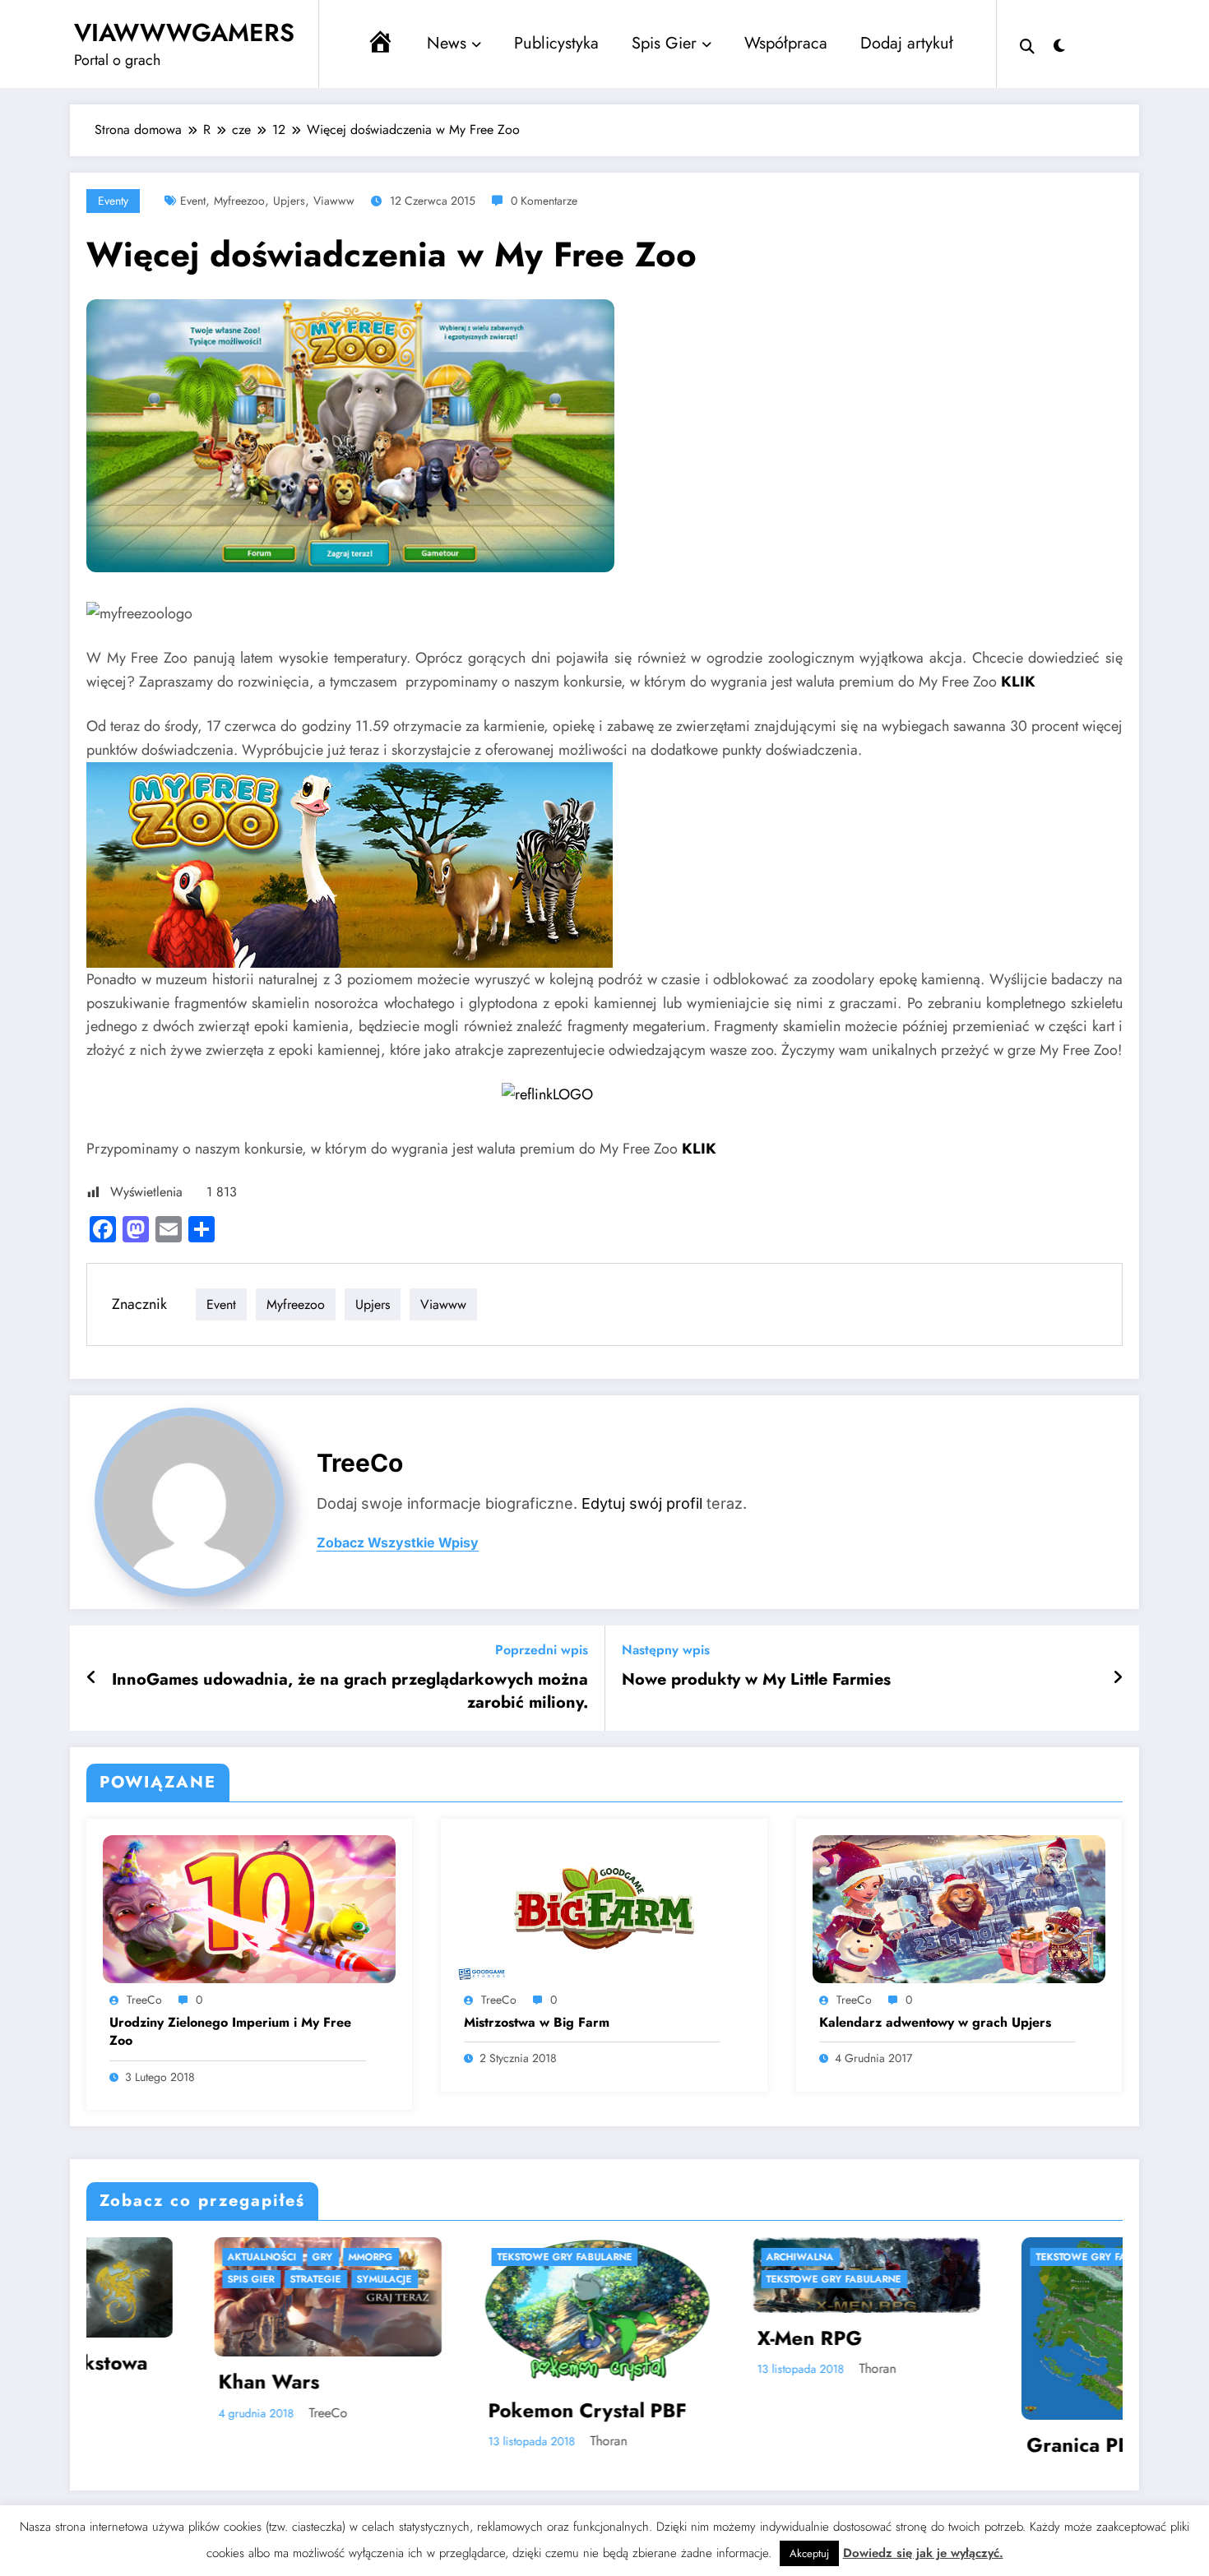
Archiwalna (456, 2257)
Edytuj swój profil (642, 1503)
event (193, 201)
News (447, 43)
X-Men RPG (466, 2338)
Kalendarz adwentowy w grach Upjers (935, 2023)
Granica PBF (741, 2445)
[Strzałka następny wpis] (1118, 1678)
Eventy (113, 201)
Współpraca (786, 43)
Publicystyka (556, 43)
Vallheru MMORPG (1040, 2375)
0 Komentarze (544, 201)
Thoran (265, 2441)
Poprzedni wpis (542, 1650)
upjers (289, 201)
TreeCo (360, 1463)
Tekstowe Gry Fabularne (221, 2257)
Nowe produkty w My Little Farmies (756, 1680)
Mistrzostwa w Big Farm (537, 2023)
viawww (334, 201)
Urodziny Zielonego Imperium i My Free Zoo (230, 2032)
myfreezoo (239, 201)
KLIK (1018, 682)
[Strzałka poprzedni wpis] (92, 1678)
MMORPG (984, 2257)
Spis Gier (664, 43)
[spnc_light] (1059, 44)
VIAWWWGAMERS (184, 32)
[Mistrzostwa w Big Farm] (604, 1908)
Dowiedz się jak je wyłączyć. (923, 2553)
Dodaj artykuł (907, 43)
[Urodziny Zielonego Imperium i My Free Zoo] (249, 1908)
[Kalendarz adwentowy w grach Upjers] (959, 1908)
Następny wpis (666, 1650)
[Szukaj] (1027, 44)
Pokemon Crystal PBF (244, 2411)
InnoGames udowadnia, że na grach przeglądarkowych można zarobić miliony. (350, 1691)
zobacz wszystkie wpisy (398, 1543)
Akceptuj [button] (809, 2553)
